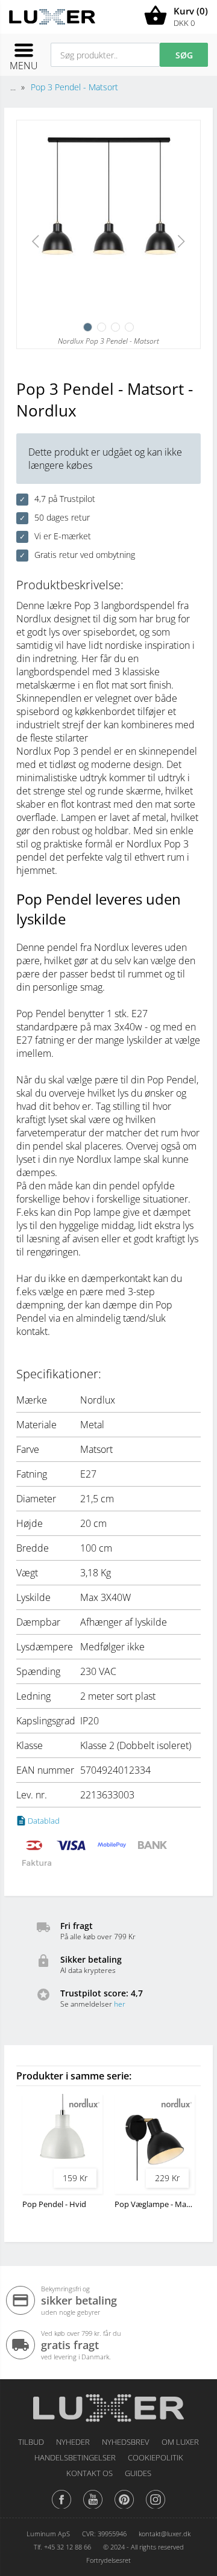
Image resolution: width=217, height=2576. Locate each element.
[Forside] (108, 2404)
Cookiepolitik (156, 2457)
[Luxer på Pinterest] (124, 2508)
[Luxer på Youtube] (93, 2508)
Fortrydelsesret (108, 2560)
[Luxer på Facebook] (61, 2508)
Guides (138, 2473)
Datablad (44, 1821)
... (13, 87)
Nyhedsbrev (126, 2442)
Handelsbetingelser (75, 2457)
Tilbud (31, 2442)
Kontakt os (90, 2473)
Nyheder (73, 2442)
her (120, 2004)
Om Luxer (180, 2442)
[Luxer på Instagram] (156, 2508)
